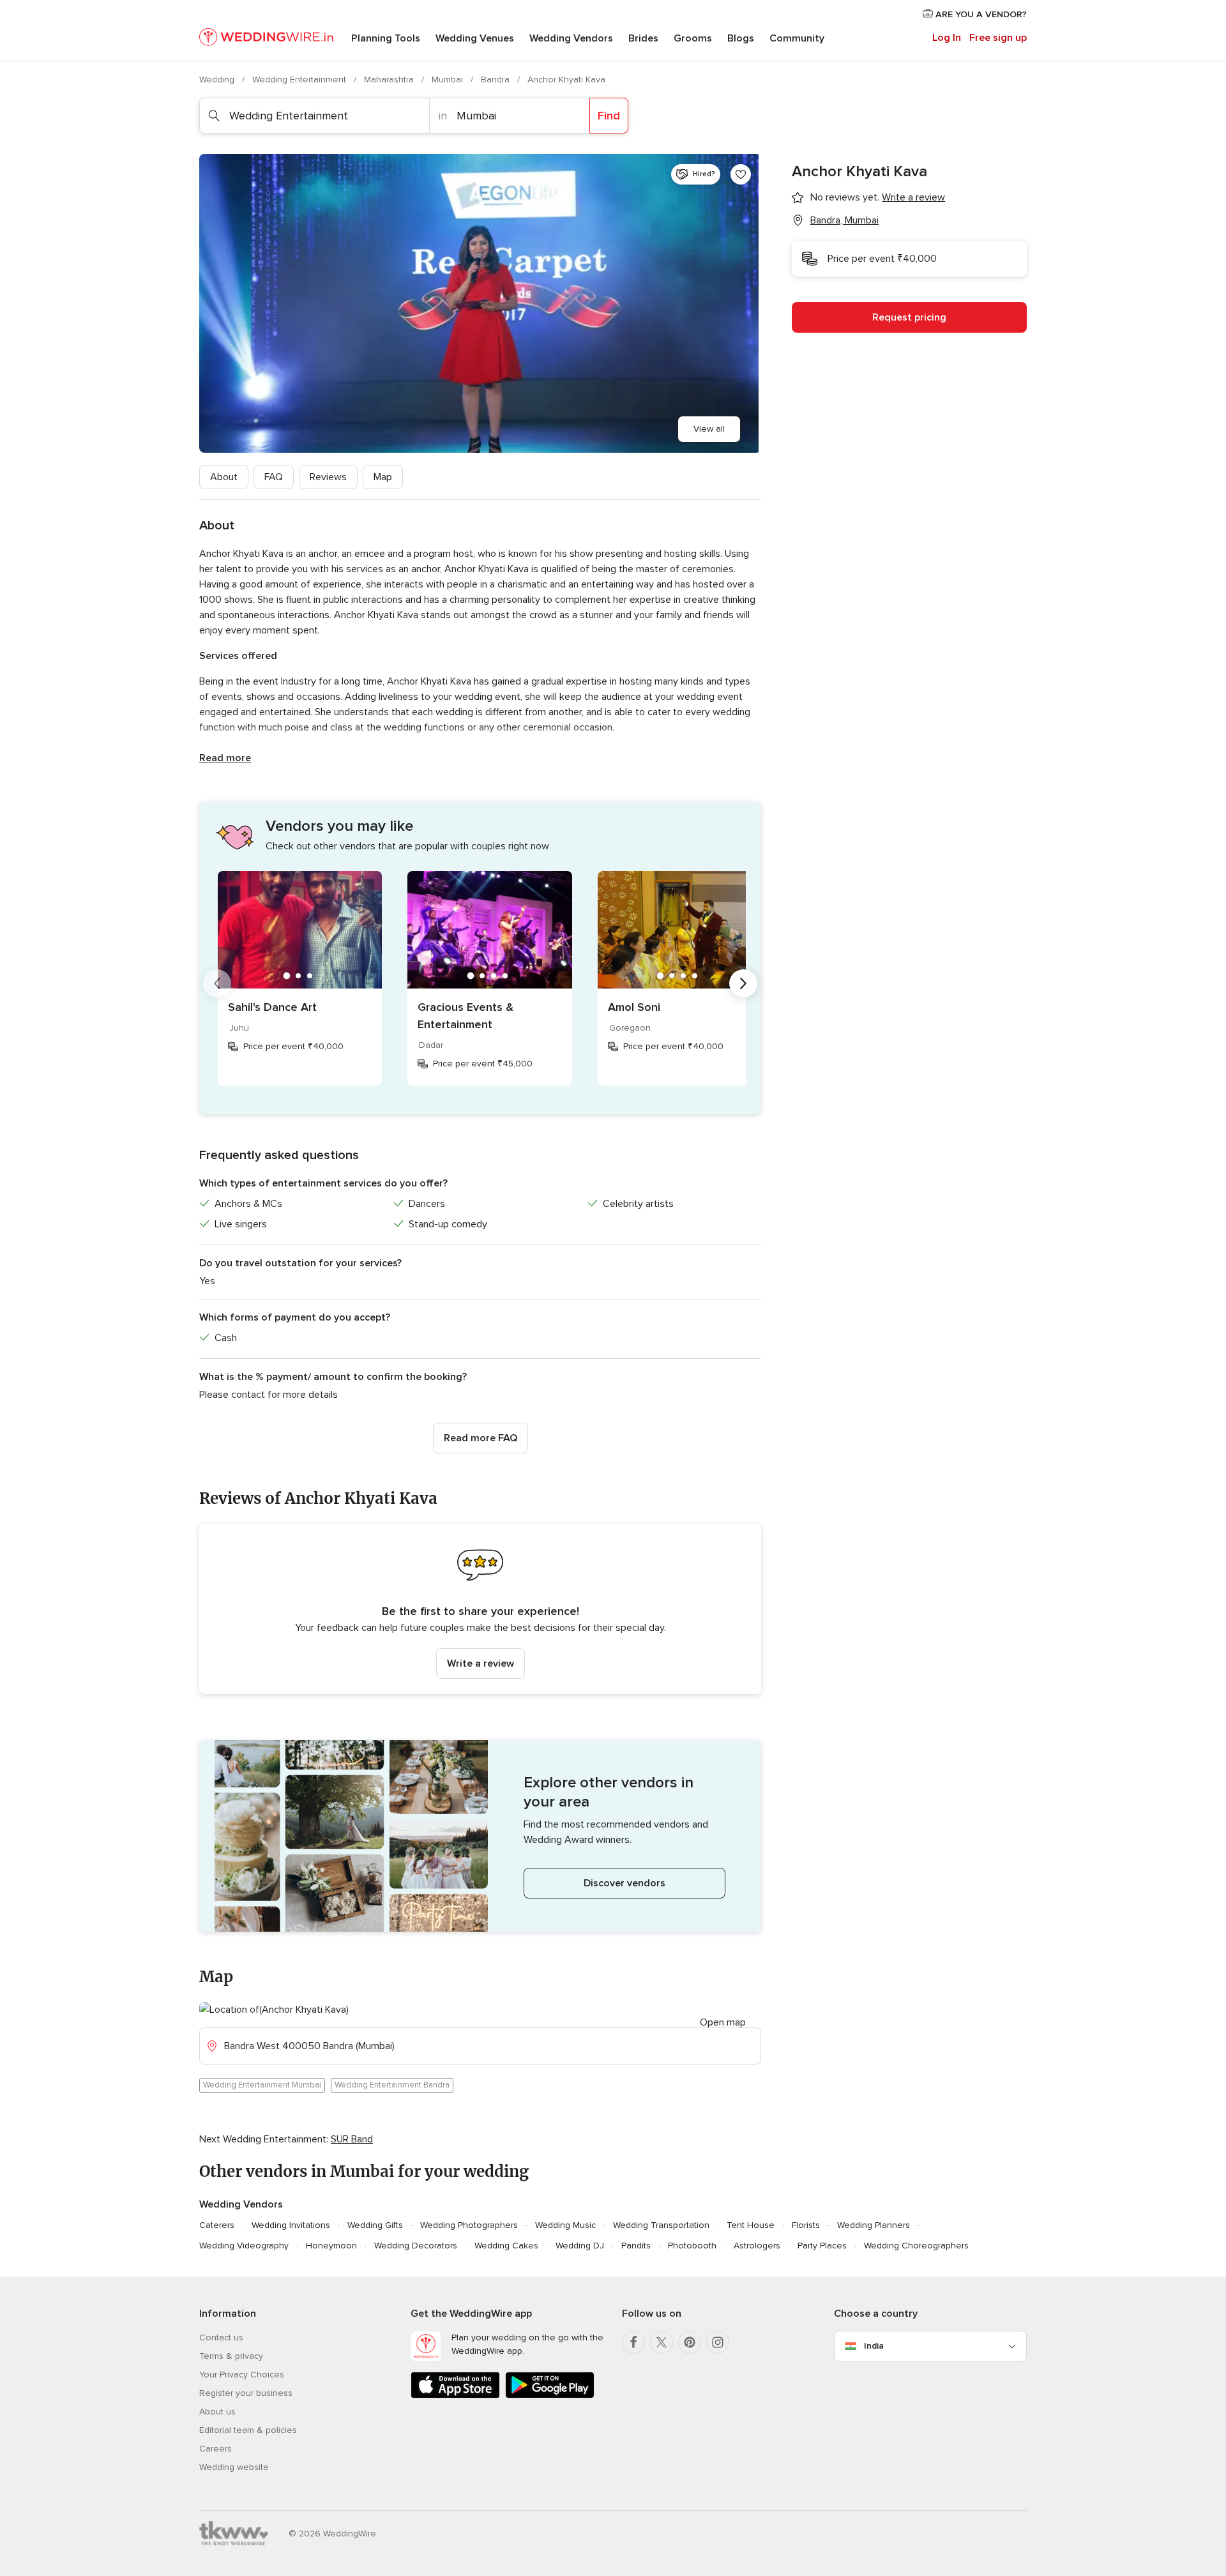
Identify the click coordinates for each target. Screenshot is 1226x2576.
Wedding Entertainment (300, 80)
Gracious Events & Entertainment (465, 1016)
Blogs (741, 38)
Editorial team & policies (248, 2430)
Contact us (221, 2337)
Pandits (636, 2246)
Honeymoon (331, 2246)
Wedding (218, 80)
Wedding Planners (874, 2225)
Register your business (246, 2393)
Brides (643, 38)
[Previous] (217, 983)
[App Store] (455, 2396)
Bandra (496, 80)
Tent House (751, 2225)
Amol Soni (634, 1007)
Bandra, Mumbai (844, 220)
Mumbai (449, 80)
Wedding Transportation (661, 2225)
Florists (806, 2225)
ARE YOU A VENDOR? (980, 14)
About (224, 477)
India (874, 2346)
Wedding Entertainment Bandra (392, 2085)
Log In (947, 38)
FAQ (274, 477)
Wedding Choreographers (916, 2246)
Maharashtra (390, 80)
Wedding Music (565, 2225)
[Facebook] (633, 2342)
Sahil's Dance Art (272, 1007)
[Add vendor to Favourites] (741, 174)
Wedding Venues (475, 38)
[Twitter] (662, 2342)
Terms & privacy (231, 2356)
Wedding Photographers (469, 2225)
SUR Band (352, 2139)
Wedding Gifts (375, 2225)
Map (383, 477)
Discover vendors (624, 1883)
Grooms (693, 38)
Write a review (481, 1663)
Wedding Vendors (571, 38)
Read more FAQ (481, 1438)
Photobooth (692, 2246)
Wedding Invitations (291, 2225)
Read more (225, 758)
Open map (723, 2022)
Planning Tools (386, 38)
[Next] (743, 983)
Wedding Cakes (506, 2246)
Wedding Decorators (416, 2246)
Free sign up (998, 38)
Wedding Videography (244, 2246)
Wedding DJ (580, 2246)
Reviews (328, 477)
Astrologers (757, 2246)
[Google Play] (550, 2396)
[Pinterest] (690, 2342)
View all (709, 429)
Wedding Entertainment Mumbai (262, 2085)
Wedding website (234, 2467)
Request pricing (909, 317)
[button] (480, 1609)
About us (217, 2412)
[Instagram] (718, 2342)
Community (797, 38)
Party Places (822, 2246)
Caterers (217, 2225)
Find (609, 116)
